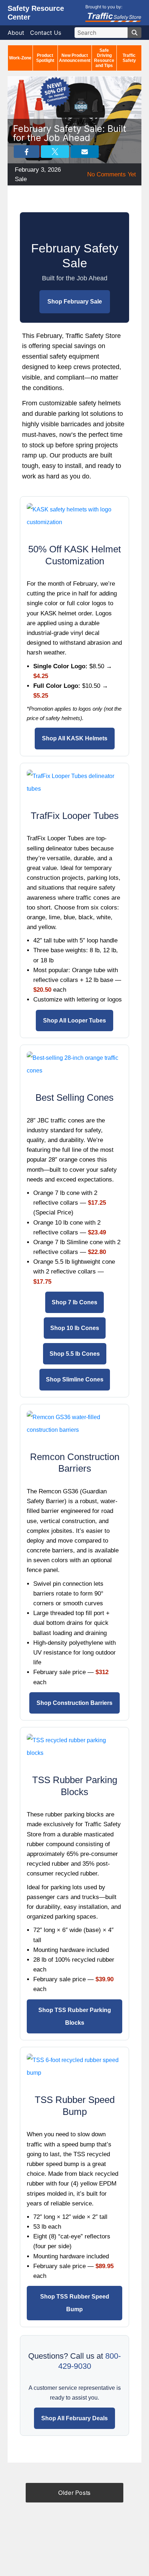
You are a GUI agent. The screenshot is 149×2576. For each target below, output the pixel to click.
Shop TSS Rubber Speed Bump (75, 2303)
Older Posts (74, 2493)
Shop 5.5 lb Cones (75, 1354)
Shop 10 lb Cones (75, 1328)
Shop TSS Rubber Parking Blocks (75, 2016)
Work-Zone (20, 58)
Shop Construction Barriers (74, 1703)
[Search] (135, 33)
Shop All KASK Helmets (75, 738)
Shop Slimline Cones (75, 1379)
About (16, 33)
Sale (21, 179)
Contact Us (46, 33)
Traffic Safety (129, 58)
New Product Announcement (75, 58)
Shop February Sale (75, 302)
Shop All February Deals (74, 2418)
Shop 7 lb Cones (74, 1302)
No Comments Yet (112, 174)
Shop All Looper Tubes (74, 1021)
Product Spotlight (45, 58)
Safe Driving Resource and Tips (104, 58)
